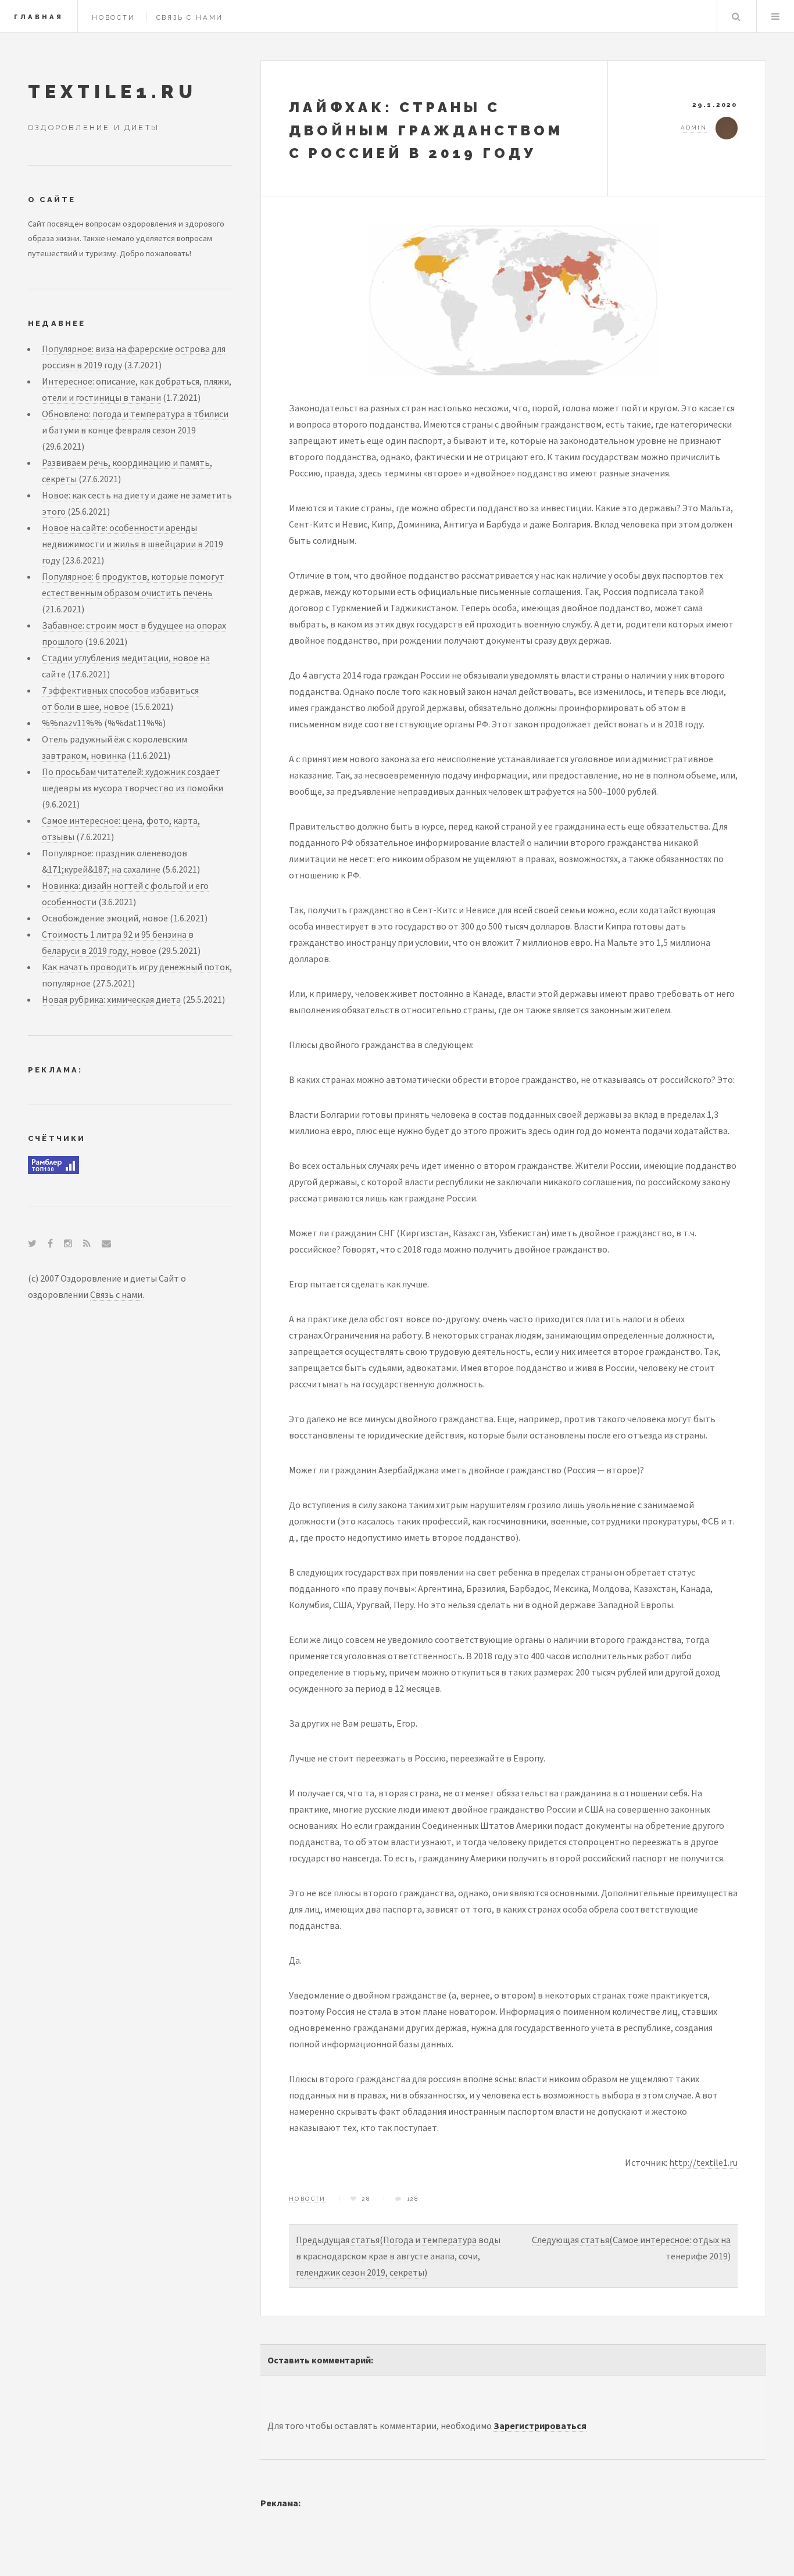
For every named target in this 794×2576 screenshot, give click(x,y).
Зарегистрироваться (540, 2426)
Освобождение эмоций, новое (105, 918)
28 (366, 2199)
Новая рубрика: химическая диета (111, 999)
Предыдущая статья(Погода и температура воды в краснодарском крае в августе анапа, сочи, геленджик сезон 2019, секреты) (398, 2256)
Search (736, 16)
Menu (775, 16)
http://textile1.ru (703, 2162)
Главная (39, 17)
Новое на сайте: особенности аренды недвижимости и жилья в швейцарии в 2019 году (133, 544)
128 (413, 2199)
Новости (114, 17)
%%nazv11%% (72, 723)
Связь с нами (190, 17)
